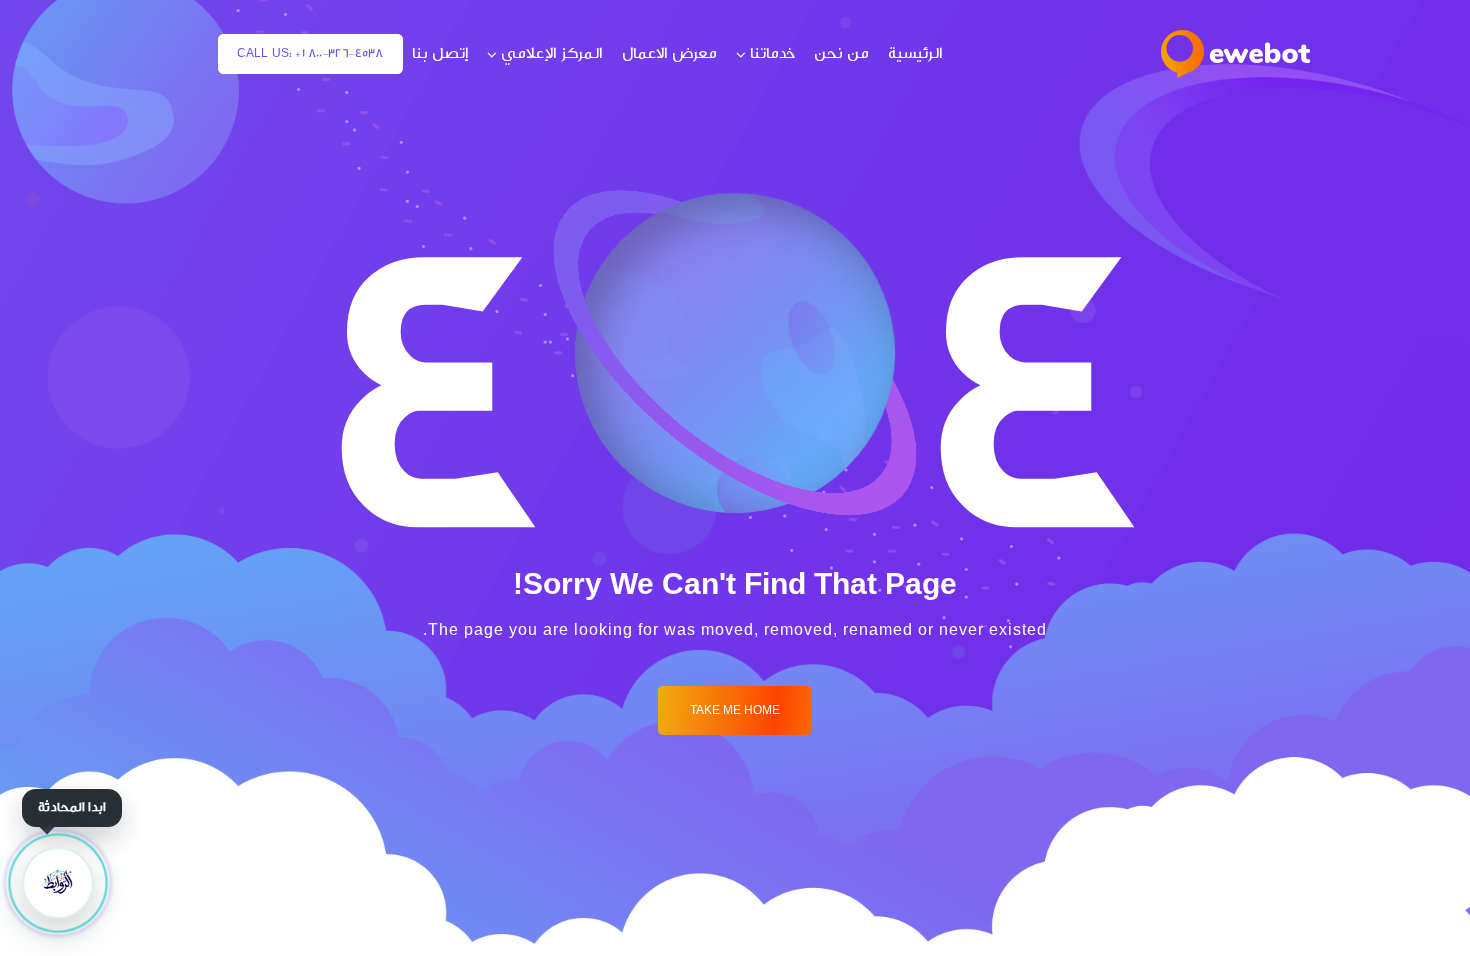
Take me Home (735, 710)
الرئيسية (915, 53)
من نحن (841, 53)
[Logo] (1235, 54)
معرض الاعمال (669, 53)
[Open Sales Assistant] (58, 883)
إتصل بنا (440, 53)
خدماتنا (772, 53)
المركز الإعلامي (552, 53)
